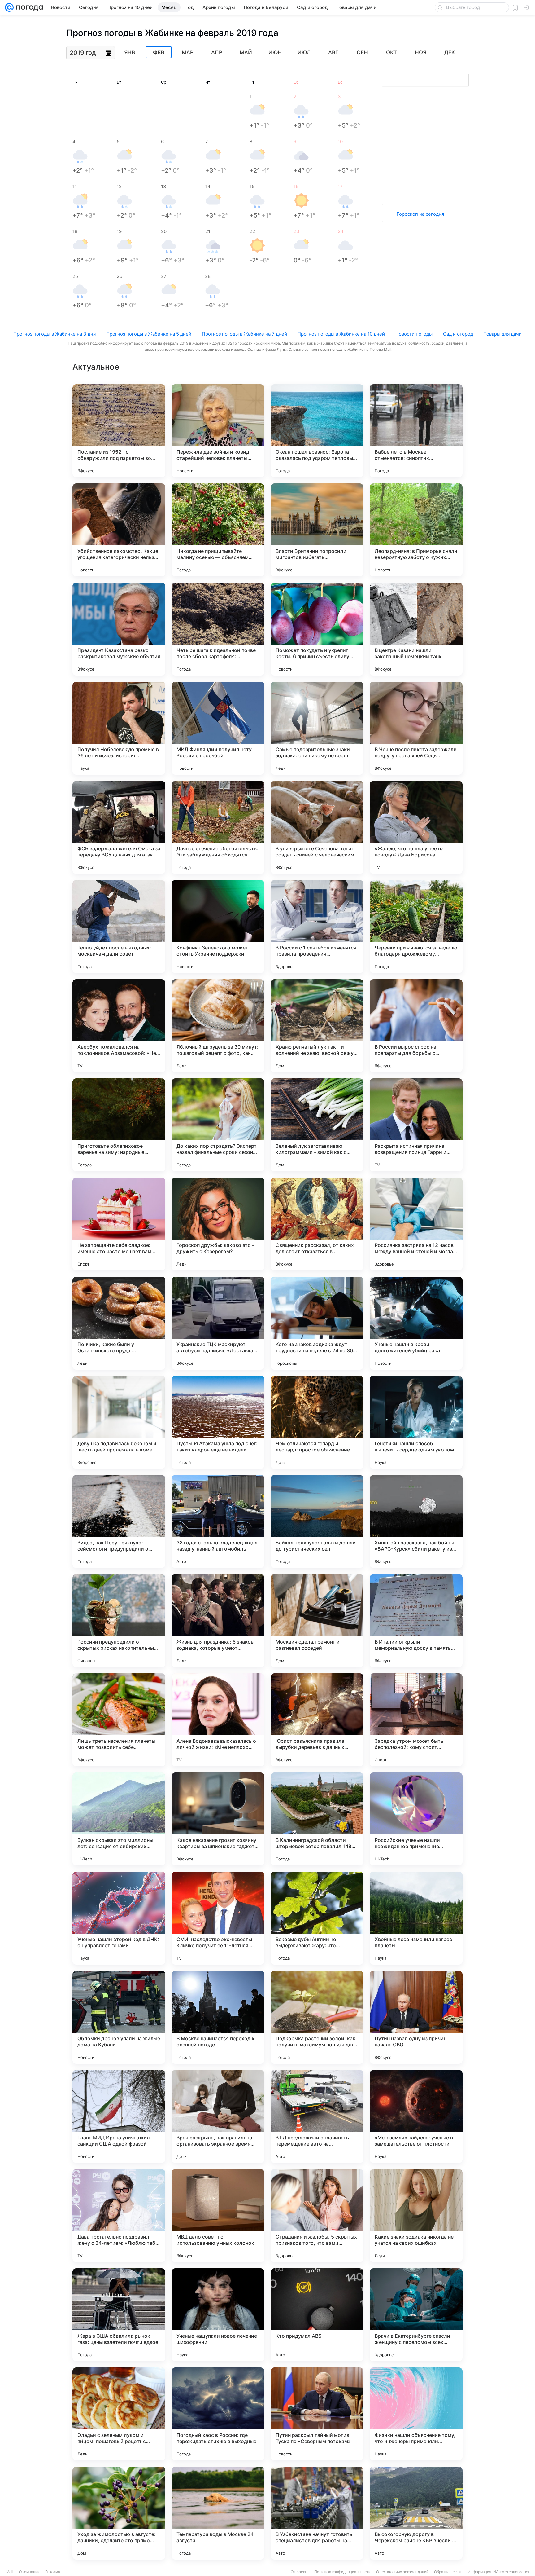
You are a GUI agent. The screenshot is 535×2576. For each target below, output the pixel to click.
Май (246, 52)
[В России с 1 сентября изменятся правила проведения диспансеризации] (317, 927)
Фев (159, 52)
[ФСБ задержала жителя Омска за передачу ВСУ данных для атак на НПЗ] (119, 827)
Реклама (53, 2572)
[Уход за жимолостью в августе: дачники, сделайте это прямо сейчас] (119, 2513)
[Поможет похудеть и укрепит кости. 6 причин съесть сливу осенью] (317, 629)
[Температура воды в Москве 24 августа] (218, 2513)
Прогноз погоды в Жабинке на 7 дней (244, 334)
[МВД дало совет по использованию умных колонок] (218, 2216)
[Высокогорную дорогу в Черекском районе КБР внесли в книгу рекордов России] (416, 2513)
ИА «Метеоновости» (511, 2572)
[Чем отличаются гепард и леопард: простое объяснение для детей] (317, 1422)
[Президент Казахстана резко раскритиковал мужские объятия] (119, 629)
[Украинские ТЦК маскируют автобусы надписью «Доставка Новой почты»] (218, 1323)
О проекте (300, 2572)
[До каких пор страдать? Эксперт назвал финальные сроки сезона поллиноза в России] (218, 1125)
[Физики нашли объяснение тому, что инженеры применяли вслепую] (416, 2414)
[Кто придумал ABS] (317, 2315)
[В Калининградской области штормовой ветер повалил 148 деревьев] (317, 1819)
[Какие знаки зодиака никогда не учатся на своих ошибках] (416, 2216)
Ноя (421, 52)
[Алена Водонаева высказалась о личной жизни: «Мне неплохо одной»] (218, 1720)
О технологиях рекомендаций (402, 2572)
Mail (10, 2572)
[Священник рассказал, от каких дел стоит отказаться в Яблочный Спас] (317, 1224)
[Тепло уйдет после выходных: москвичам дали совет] (119, 927)
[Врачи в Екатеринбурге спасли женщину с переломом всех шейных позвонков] (416, 2315)
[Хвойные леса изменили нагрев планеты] (416, 1918)
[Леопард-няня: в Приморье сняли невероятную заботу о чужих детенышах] (416, 530)
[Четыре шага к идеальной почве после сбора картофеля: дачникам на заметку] (218, 629)
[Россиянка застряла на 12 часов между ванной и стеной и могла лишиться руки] (416, 1224)
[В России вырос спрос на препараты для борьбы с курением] (416, 1026)
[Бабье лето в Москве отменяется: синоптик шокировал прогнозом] (416, 431)
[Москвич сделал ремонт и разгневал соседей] (317, 1621)
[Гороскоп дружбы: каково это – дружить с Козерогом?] (218, 1224)
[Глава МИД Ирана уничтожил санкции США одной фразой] (119, 2116)
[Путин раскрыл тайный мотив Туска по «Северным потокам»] (317, 2414)
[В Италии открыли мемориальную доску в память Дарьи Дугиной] (416, 1621)
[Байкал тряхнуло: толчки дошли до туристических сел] (317, 1521)
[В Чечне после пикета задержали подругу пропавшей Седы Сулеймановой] (416, 728)
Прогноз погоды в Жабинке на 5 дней (149, 334)
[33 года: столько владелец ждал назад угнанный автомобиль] (218, 1521)
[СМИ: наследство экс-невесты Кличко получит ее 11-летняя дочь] (218, 1918)
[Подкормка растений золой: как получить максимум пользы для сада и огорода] (317, 2017)
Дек (450, 52)
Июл (304, 52)
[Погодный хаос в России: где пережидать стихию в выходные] (218, 2414)
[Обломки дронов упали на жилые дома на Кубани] (119, 2017)
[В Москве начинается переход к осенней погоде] (218, 2017)
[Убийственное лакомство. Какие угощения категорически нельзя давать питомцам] (119, 530)
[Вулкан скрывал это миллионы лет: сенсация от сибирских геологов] (119, 1819)
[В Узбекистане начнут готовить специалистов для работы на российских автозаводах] (317, 2513)
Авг (333, 52)
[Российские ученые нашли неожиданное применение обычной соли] (416, 1819)
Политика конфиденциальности (342, 2572)
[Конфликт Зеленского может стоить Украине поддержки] (218, 927)
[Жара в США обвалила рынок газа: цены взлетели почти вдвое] (119, 2315)
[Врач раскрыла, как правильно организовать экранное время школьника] (218, 2116)
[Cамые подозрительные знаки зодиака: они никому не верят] (317, 728)
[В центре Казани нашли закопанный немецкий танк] (416, 629)
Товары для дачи (503, 334)
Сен (362, 52)
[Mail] (9, 7)
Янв (130, 52)
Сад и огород (458, 334)
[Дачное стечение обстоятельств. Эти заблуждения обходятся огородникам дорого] (218, 827)
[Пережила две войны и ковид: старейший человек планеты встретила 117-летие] (218, 431)
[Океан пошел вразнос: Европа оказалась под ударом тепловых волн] (317, 431)
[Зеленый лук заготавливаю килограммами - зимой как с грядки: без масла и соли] (317, 1125)
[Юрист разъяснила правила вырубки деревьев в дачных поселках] (317, 1720)
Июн (275, 52)
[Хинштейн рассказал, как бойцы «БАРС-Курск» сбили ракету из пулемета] (416, 1521)
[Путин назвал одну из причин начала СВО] (416, 2017)
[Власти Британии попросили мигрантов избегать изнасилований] (317, 530)
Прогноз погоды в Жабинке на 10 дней (341, 334)
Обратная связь (448, 2572)
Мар (188, 52)
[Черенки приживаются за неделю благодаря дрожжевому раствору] (416, 927)
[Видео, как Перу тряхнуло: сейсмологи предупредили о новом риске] (119, 1521)
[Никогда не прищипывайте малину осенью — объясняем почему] (218, 530)
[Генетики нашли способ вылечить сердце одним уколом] (416, 1422)
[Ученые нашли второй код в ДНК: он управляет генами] (119, 1918)
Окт (391, 52)
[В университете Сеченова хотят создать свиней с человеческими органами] (317, 827)
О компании (29, 2572)
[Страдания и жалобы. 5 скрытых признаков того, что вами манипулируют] (317, 2216)
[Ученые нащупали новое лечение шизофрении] (218, 2315)
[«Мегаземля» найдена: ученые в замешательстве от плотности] (416, 2116)
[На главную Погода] (28, 7)
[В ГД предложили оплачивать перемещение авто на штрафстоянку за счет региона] (317, 2116)
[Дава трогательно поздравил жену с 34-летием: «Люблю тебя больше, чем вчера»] (119, 2216)
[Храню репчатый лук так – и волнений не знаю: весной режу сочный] (317, 1026)
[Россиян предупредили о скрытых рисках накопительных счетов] (119, 1621)
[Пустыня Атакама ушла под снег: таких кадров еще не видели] (218, 1422)
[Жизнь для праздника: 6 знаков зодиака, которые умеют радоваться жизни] (218, 1621)
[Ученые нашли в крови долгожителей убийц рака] (416, 1323)
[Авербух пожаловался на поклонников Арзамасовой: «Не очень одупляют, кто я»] (119, 1026)
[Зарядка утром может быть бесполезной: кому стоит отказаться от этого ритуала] (416, 1720)
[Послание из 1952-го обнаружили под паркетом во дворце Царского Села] (119, 431)
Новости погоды (414, 334)
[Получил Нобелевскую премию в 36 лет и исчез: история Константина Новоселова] (119, 728)
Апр (217, 52)
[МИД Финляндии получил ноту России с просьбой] (218, 728)
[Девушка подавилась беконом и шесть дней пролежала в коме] (119, 1422)
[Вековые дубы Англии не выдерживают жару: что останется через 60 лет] (317, 1918)
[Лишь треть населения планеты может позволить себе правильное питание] (119, 1720)
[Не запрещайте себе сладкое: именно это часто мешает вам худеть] (119, 1224)
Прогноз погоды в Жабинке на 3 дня (54, 334)
